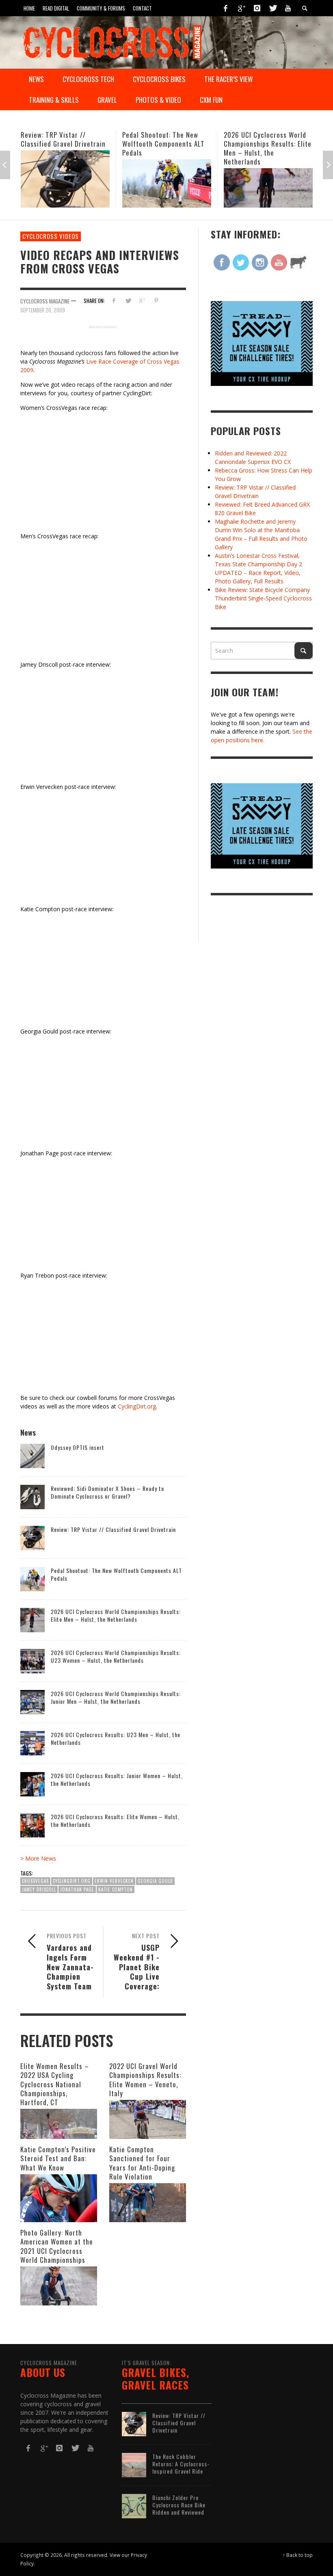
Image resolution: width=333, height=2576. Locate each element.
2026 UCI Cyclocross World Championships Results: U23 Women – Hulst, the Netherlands (266, 148)
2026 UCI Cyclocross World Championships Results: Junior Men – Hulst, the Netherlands (116, 1697)
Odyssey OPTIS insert (78, 1447)
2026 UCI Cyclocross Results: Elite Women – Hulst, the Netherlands (115, 1820)
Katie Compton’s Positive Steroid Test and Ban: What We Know (58, 2158)
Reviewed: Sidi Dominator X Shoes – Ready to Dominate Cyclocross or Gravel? (107, 1492)
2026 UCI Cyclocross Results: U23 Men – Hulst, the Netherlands (116, 1738)
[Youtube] (288, 8)
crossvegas (35, 1881)
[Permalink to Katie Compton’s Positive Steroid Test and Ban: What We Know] (59, 2198)
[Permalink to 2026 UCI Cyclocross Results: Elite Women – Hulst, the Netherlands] (32, 1825)
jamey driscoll (39, 1889)
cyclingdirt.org (72, 1881)
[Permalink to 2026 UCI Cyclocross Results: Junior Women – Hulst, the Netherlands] (32, 1784)
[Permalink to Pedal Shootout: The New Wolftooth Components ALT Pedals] (65, 183)
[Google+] (241, 8)
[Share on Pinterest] (156, 300)
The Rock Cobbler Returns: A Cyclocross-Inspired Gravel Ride (181, 2464)
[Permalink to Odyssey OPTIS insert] (32, 1455)
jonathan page (77, 1889)
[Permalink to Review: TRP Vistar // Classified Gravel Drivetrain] (32, 1537)
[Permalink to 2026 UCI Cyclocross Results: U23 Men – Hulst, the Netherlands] (32, 1743)
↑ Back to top (298, 2555)
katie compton (116, 1889)
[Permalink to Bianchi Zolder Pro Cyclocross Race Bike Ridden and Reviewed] (134, 2506)
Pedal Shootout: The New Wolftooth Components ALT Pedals (62, 144)
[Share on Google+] (142, 300)
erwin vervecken (114, 1881)
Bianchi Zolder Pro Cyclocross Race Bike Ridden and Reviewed (179, 2505)
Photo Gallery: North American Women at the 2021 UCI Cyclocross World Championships (57, 2246)
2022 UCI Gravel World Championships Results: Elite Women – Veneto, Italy (145, 2079)
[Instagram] (257, 8)
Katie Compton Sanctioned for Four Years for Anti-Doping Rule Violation (142, 2163)
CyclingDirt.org (137, 1406)
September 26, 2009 (43, 310)
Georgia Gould (155, 1881)
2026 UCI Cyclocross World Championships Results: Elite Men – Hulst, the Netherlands (166, 148)
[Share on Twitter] (128, 300)
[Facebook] (226, 8)
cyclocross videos (51, 236)
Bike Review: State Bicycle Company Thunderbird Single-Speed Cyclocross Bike (263, 598)
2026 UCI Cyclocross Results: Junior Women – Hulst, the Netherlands (117, 1779)
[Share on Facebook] (114, 300)
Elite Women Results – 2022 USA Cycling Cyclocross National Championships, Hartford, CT (55, 2084)
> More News (38, 1858)
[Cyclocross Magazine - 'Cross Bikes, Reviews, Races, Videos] (112, 41)
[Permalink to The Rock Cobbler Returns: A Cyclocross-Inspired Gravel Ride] (134, 2464)
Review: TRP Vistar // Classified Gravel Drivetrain (113, 1529)
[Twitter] (272, 8)
